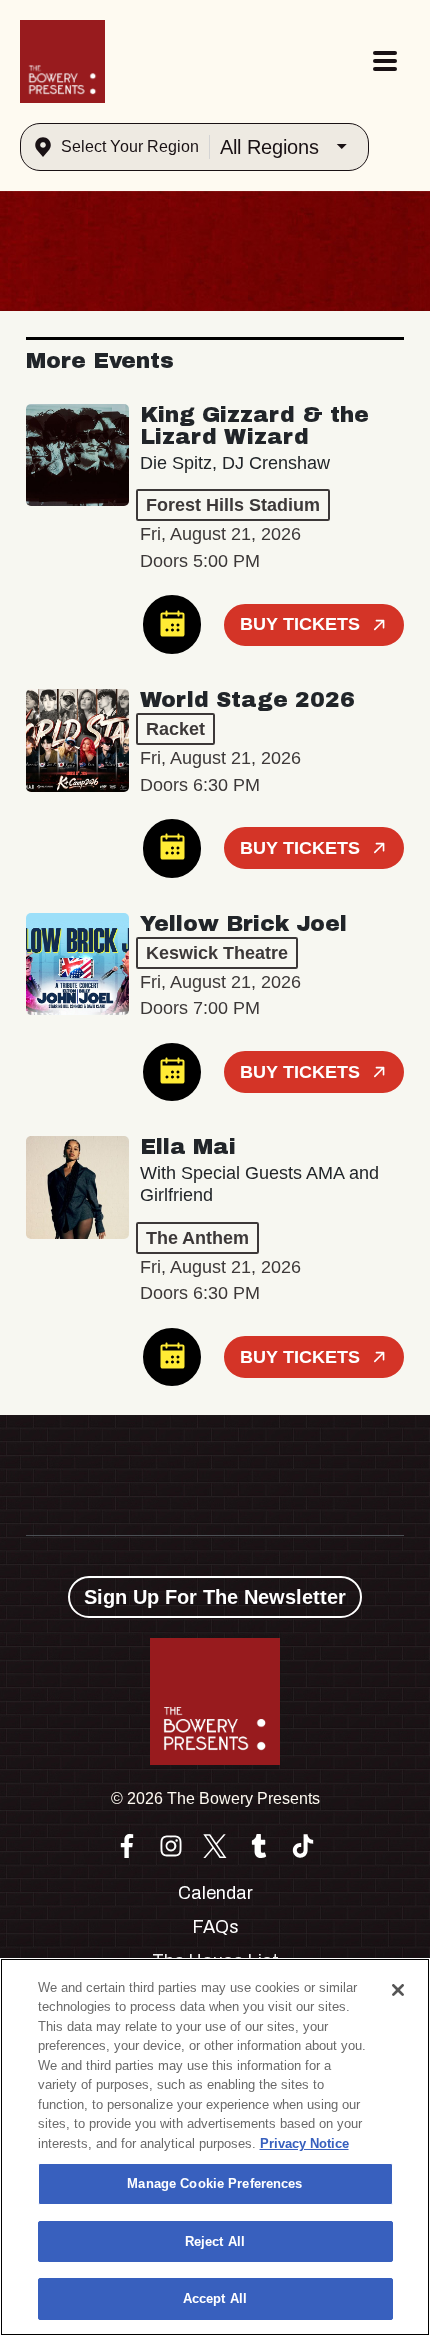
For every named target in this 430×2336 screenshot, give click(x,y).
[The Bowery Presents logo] (62, 61)
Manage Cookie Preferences (214, 2183)
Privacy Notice (304, 2143)
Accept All (215, 2298)
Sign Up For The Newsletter (215, 1597)
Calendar (215, 1893)
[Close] (398, 1990)
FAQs (215, 1927)
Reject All (215, 2241)
